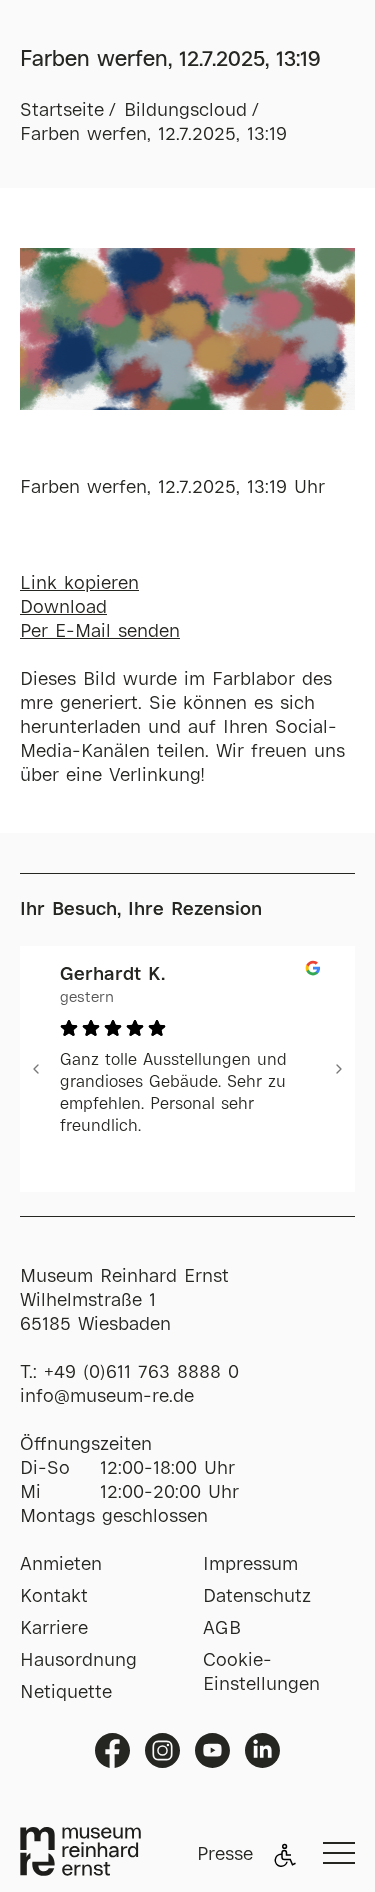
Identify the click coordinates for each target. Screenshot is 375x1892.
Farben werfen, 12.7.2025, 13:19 (153, 135)
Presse (225, 1855)
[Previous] (36, 1069)
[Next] (339, 1069)
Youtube (212, 1750)
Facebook (112, 1750)
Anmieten (61, 1565)
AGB (222, 1629)
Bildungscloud (185, 111)
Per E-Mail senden (100, 632)
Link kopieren (79, 584)
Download (63, 608)
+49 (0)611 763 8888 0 (141, 1373)
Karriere (54, 1629)
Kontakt (54, 1597)
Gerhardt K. (112, 975)
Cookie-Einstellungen (261, 1673)
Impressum (250, 1565)
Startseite (62, 111)
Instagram (162, 1750)
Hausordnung (78, 1661)
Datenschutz (257, 1597)
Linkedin (262, 1750)
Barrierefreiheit (285, 1855)
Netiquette (66, 1693)
